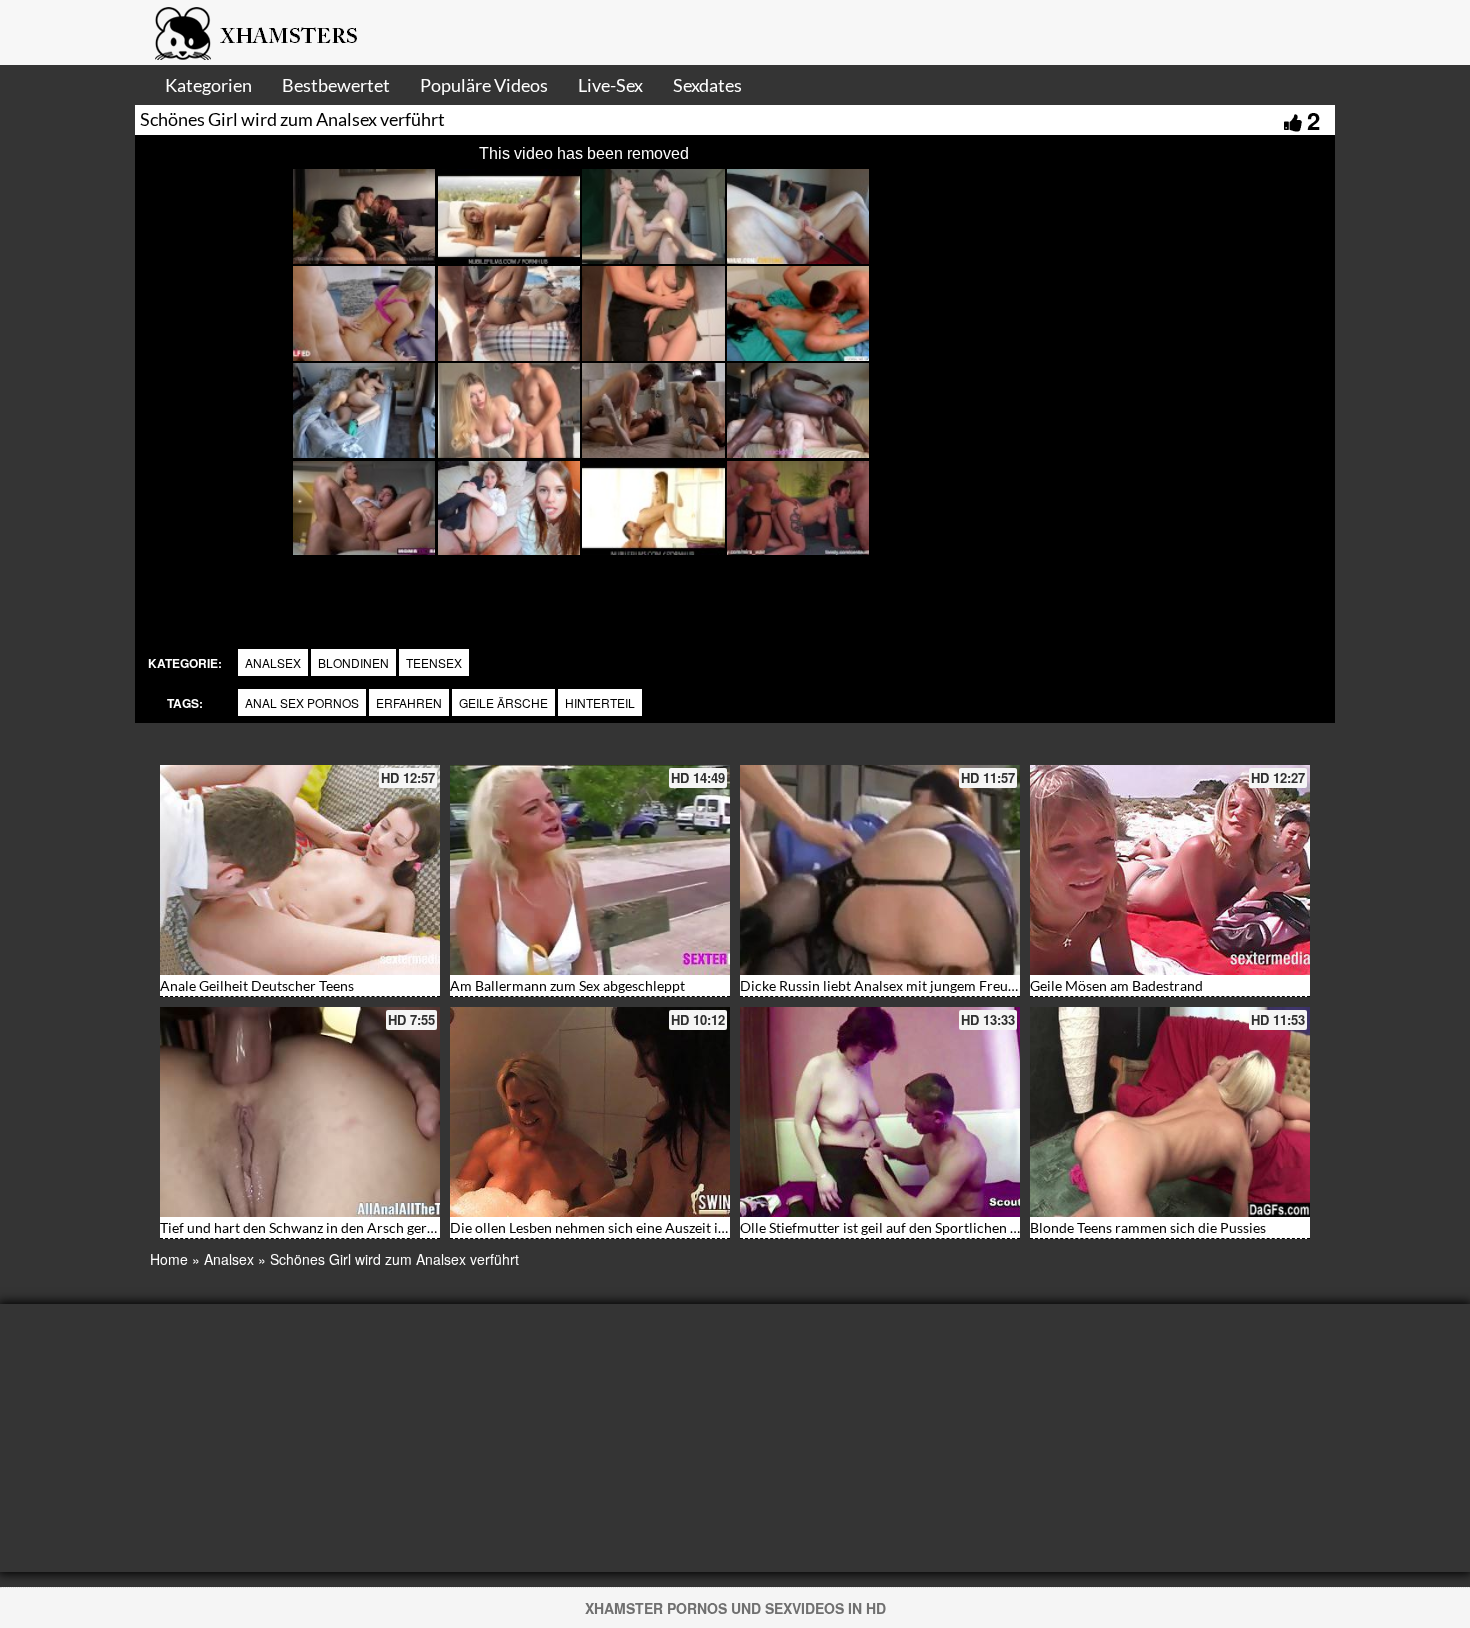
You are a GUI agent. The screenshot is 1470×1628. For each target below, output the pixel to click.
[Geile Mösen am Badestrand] (1170, 870)
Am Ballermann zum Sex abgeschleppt (567, 985)
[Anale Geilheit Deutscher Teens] (300, 870)
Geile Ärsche (503, 702)
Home (169, 1259)
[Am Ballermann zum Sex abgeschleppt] (590, 870)
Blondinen (353, 662)
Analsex (273, 662)
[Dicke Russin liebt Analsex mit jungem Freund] (880, 870)
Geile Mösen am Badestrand (1116, 985)
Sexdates (707, 85)
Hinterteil (600, 702)
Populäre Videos (484, 85)
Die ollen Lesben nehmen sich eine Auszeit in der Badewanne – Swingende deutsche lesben (729, 1227)
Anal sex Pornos (302, 702)
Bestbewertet (336, 85)
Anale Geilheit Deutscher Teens (257, 985)
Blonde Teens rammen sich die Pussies (1148, 1227)
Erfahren (409, 702)
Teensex (434, 662)
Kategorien (208, 85)
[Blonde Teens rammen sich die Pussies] (1170, 1112)
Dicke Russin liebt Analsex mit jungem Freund (882, 985)
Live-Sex (610, 85)
